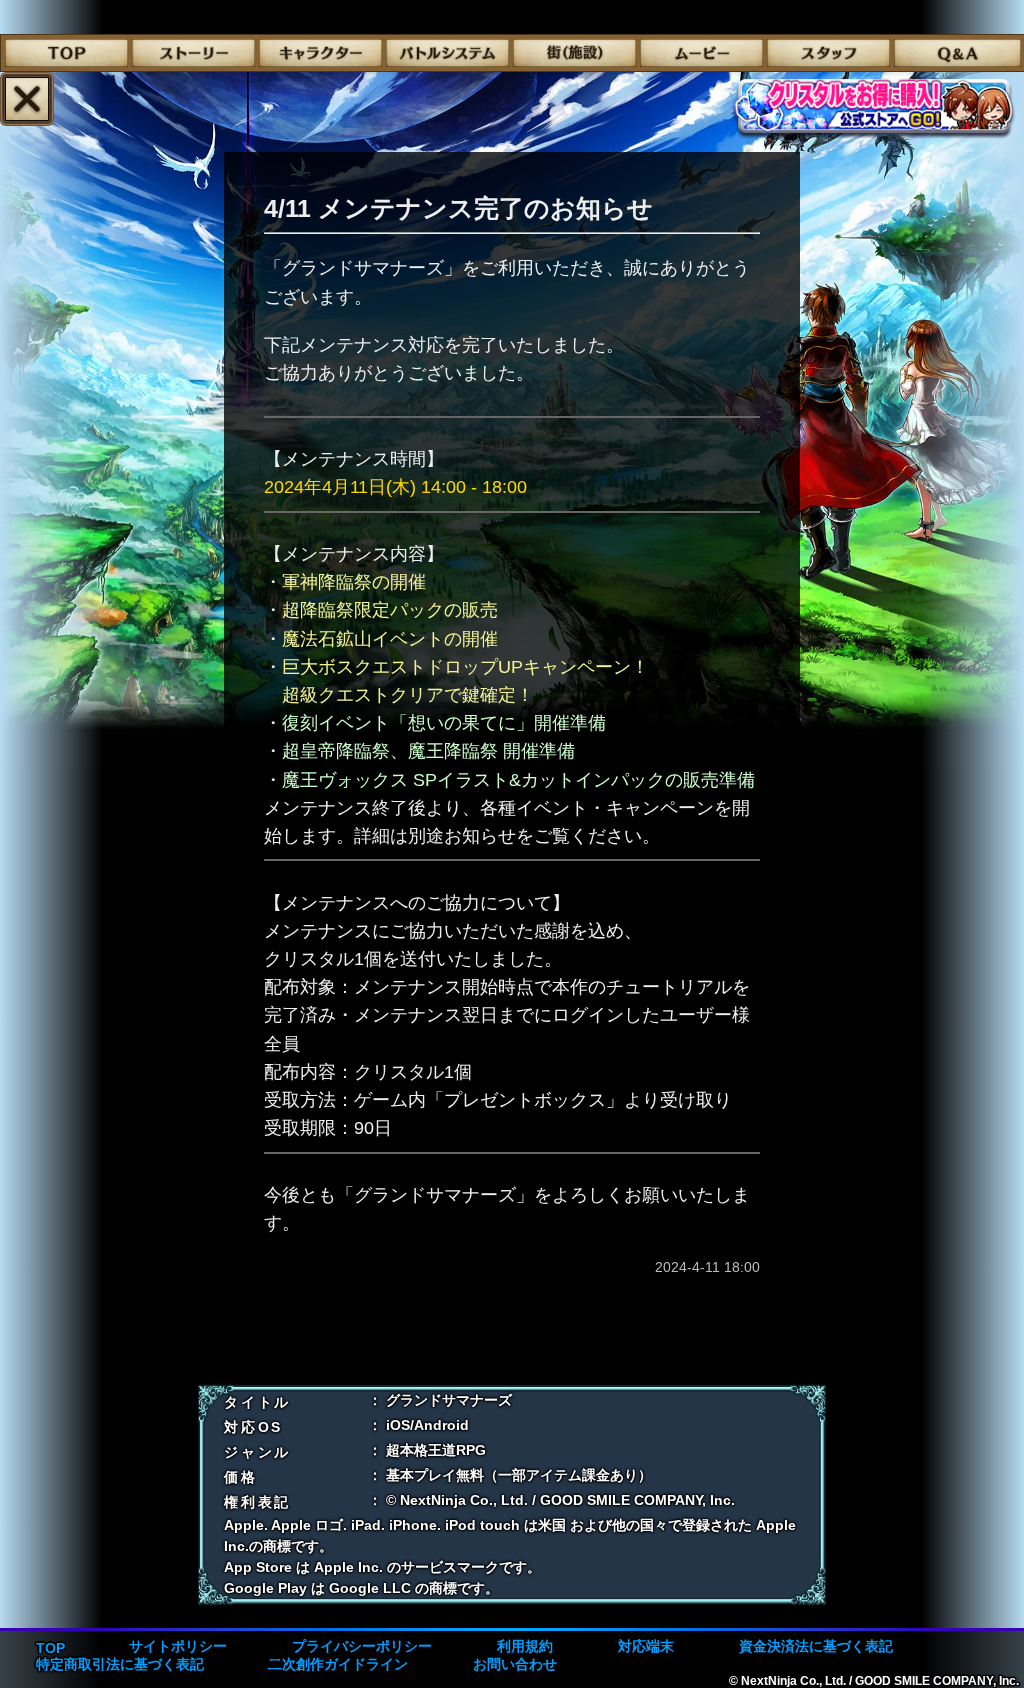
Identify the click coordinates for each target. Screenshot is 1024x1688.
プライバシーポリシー (362, 1646)
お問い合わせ (515, 1664)
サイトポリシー (178, 1646)
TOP (50, 1648)
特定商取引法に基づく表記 (120, 1664)
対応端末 (646, 1646)
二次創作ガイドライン (338, 1664)
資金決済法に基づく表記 (816, 1646)
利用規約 (525, 1646)
